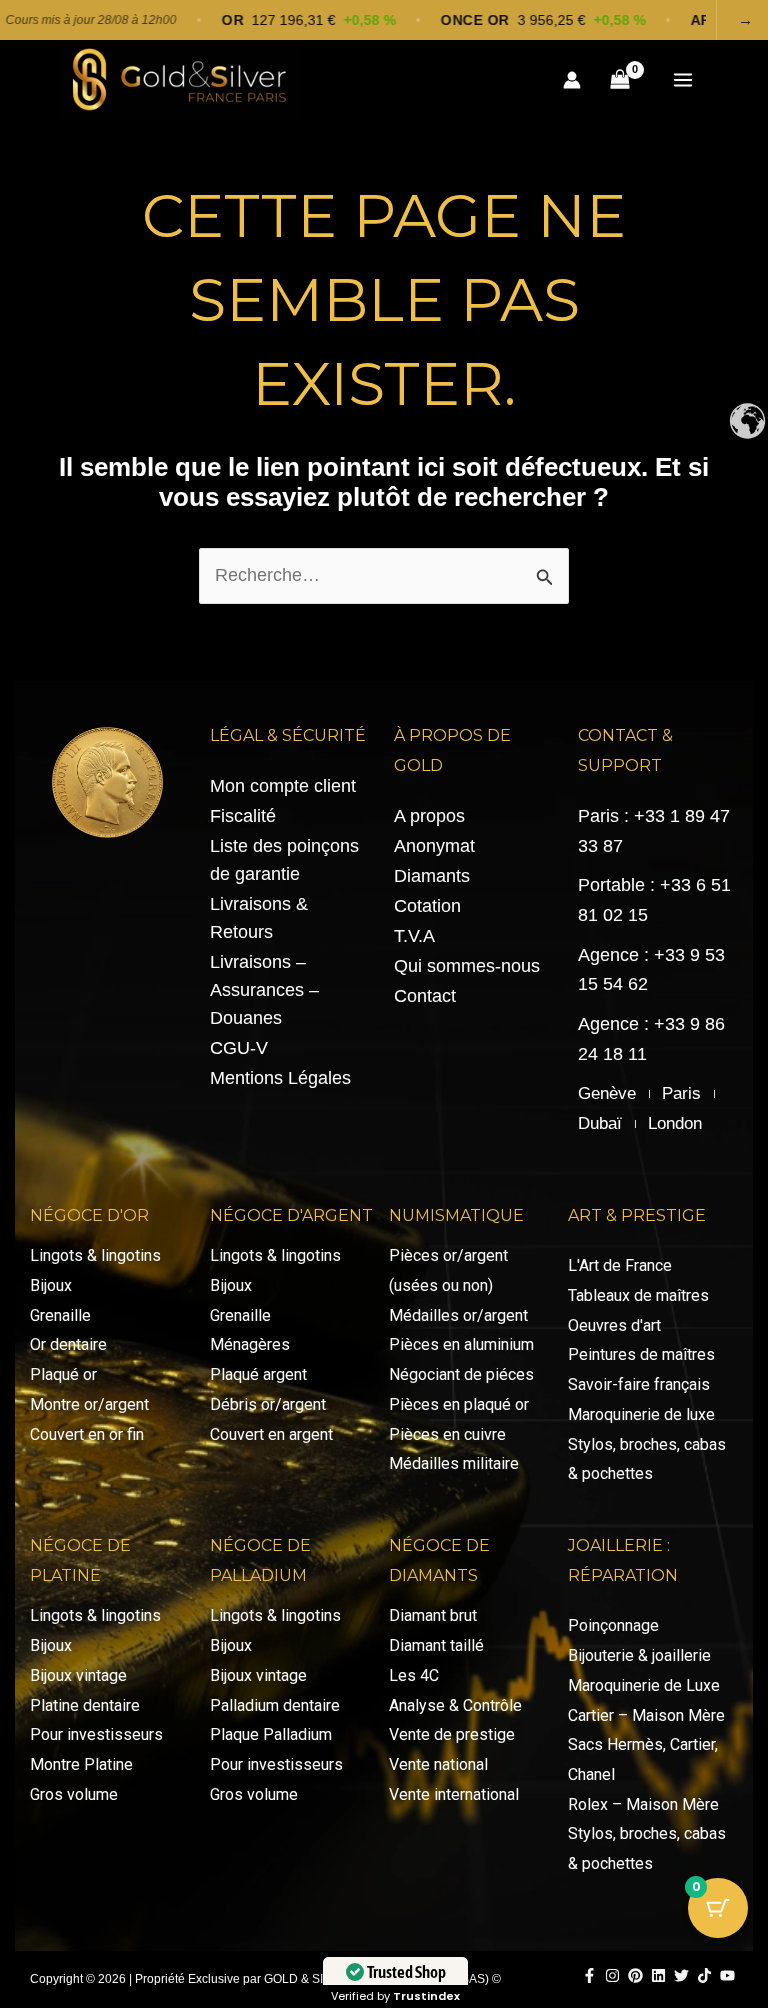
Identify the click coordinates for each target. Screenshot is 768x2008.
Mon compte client (283, 786)
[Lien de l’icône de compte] (572, 80)
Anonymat (434, 846)
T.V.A (414, 936)
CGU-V (239, 1048)
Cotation (427, 906)
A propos (429, 816)
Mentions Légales (280, 1078)
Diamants (432, 876)
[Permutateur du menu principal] (682, 79)
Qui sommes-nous (467, 966)
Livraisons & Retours (259, 918)
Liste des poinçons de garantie (284, 860)
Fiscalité (243, 816)
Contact (425, 996)
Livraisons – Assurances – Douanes (264, 990)
